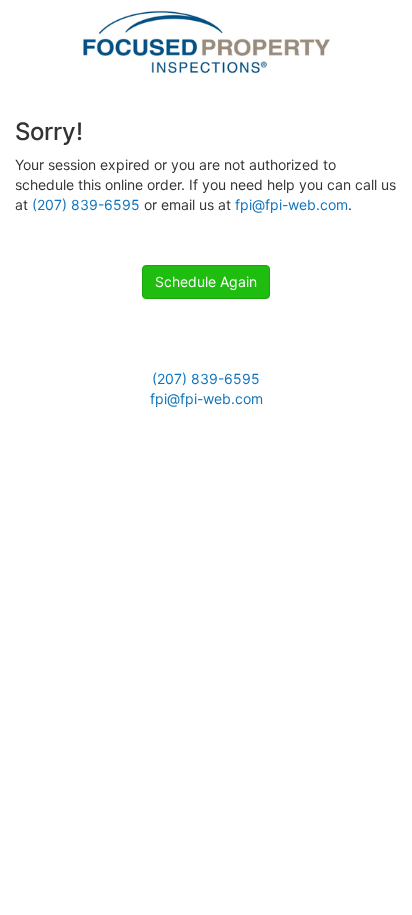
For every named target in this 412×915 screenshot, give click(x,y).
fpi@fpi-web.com (291, 204)
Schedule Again (206, 281)
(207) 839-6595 (86, 204)
